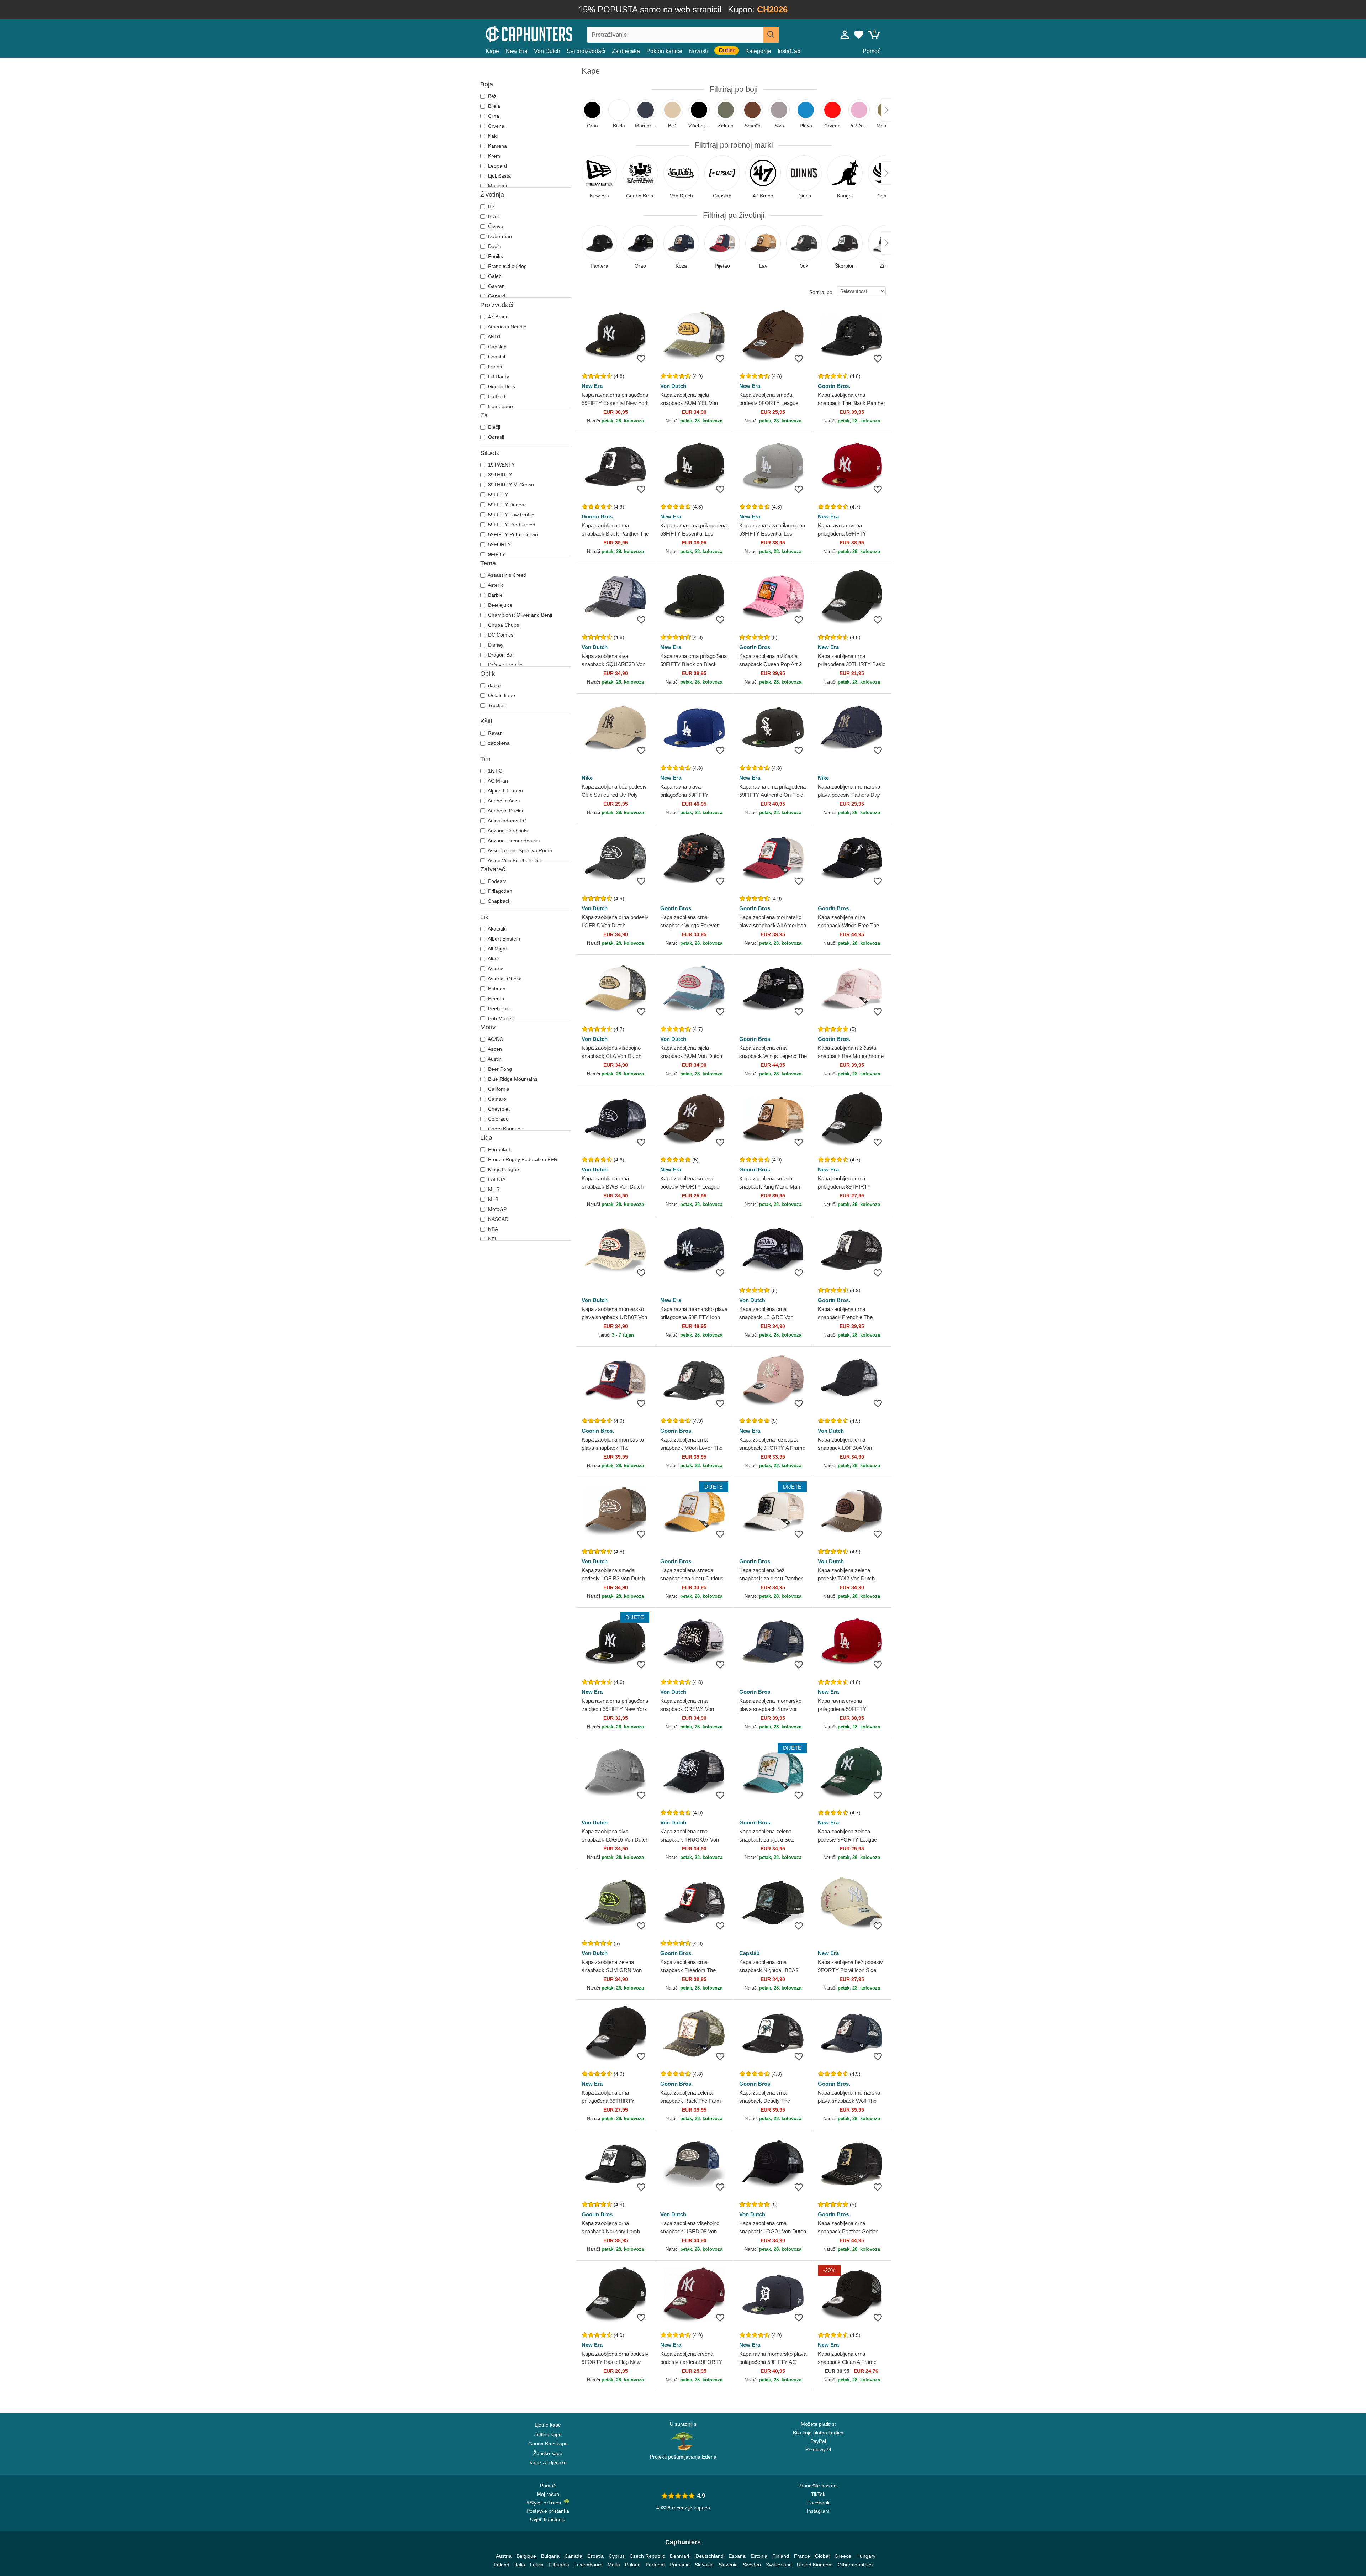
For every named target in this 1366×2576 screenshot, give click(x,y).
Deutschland (710, 2556)
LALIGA (496, 1179)
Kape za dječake (548, 2462)
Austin (494, 1059)
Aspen (494, 1049)
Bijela (493, 106)
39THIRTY (499, 475)
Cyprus (617, 2556)
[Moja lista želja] (859, 35)
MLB (493, 1199)
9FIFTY (496, 554)
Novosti (698, 51)
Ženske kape (548, 2453)
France (802, 2556)
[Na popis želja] (641, 359)
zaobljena (498, 743)
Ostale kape (501, 695)
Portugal (655, 2565)
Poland (633, 2565)
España (737, 2556)
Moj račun (548, 2494)
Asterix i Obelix (504, 979)
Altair (493, 959)
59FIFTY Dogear (506, 505)
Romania (680, 2565)
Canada (573, 2556)
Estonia (759, 2556)
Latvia (537, 2565)
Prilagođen (499, 891)
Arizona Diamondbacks (513, 841)
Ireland (502, 2565)
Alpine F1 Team (505, 791)
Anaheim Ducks (505, 811)
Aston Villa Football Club (515, 860)
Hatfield (496, 396)
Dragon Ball (501, 655)
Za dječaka (626, 51)
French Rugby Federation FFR (522, 1159)
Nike (587, 778)
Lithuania (559, 2565)
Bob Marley (500, 1018)
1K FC (494, 771)
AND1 (494, 337)
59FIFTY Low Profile (510, 515)
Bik (491, 206)
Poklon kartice (664, 51)
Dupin (494, 246)
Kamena (497, 146)
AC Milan (497, 781)
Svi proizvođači (586, 51)
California (498, 1089)
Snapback (499, 901)
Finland (781, 2556)
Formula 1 (499, 1149)
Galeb (494, 276)
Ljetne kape (548, 2425)
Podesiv (496, 881)
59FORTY (499, 544)
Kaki (492, 136)
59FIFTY (497, 495)
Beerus (495, 999)
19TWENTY (501, 465)
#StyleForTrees (545, 2503)
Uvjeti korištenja (548, 2519)
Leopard (497, 166)
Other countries (855, 2565)
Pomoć (872, 51)
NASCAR (497, 1219)
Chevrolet (498, 1109)
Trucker (496, 705)
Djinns (494, 367)
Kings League (503, 1169)
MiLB (493, 1189)
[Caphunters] (548, 33)
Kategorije (758, 51)
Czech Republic (647, 2556)
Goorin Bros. (502, 386)
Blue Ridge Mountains (512, 1079)
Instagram (818, 2511)
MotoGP (497, 1209)
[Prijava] (845, 35)
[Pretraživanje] (771, 35)
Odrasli (495, 437)
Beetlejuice (500, 605)
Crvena (496, 126)
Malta (614, 2565)
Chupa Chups (503, 625)
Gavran (496, 286)
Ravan (495, 733)
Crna (493, 116)
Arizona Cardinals (507, 831)
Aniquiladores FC (507, 821)
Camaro (496, 1099)
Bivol (493, 216)
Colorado (498, 1119)
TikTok (818, 2494)
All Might (497, 949)
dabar (494, 685)
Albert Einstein (503, 939)
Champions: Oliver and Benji (519, 615)
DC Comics (500, 635)
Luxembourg (588, 2565)
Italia (520, 2565)
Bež (492, 96)
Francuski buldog (507, 266)
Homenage (500, 406)
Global (822, 2556)
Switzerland (779, 2565)
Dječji (493, 427)
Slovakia (704, 2565)
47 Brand (498, 317)
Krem (493, 156)
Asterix (495, 585)
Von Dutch (547, 51)
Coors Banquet (504, 1129)
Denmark (680, 2556)
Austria (504, 2556)
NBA (492, 1229)
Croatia (595, 2556)
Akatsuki (497, 929)
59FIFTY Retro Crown (512, 534)
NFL (492, 1239)
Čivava (495, 226)
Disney (495, 645)
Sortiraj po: (822, 292)
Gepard (496, 296)
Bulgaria (550, 2556)
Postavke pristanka (548, 2511)
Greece (843, 2556)
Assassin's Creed (507, 575)
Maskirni (497, 186)
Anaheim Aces (503, 801)
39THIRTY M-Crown (510, 485)
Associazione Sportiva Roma (519, 850)
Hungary (866, 2556)
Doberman (499, 236)
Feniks (495, 256)
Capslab (497, 347)
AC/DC (495, 1039)
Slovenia (728, 2565)
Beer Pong (499, 1069)
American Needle (507, 327)
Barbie (495, 595)
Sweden (752, 2565)
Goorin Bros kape (548, 2444)
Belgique (526, 2556)
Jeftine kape (548, 2434)
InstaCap (789, 51)
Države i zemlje (505, 665)
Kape (492, 51)
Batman (496, 989)
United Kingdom (815, 2565)
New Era (517, 51)
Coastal (496, 357)
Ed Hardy (498, 376)
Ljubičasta (499, 176)
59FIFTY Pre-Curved (511, 525)
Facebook (818, 2503)
